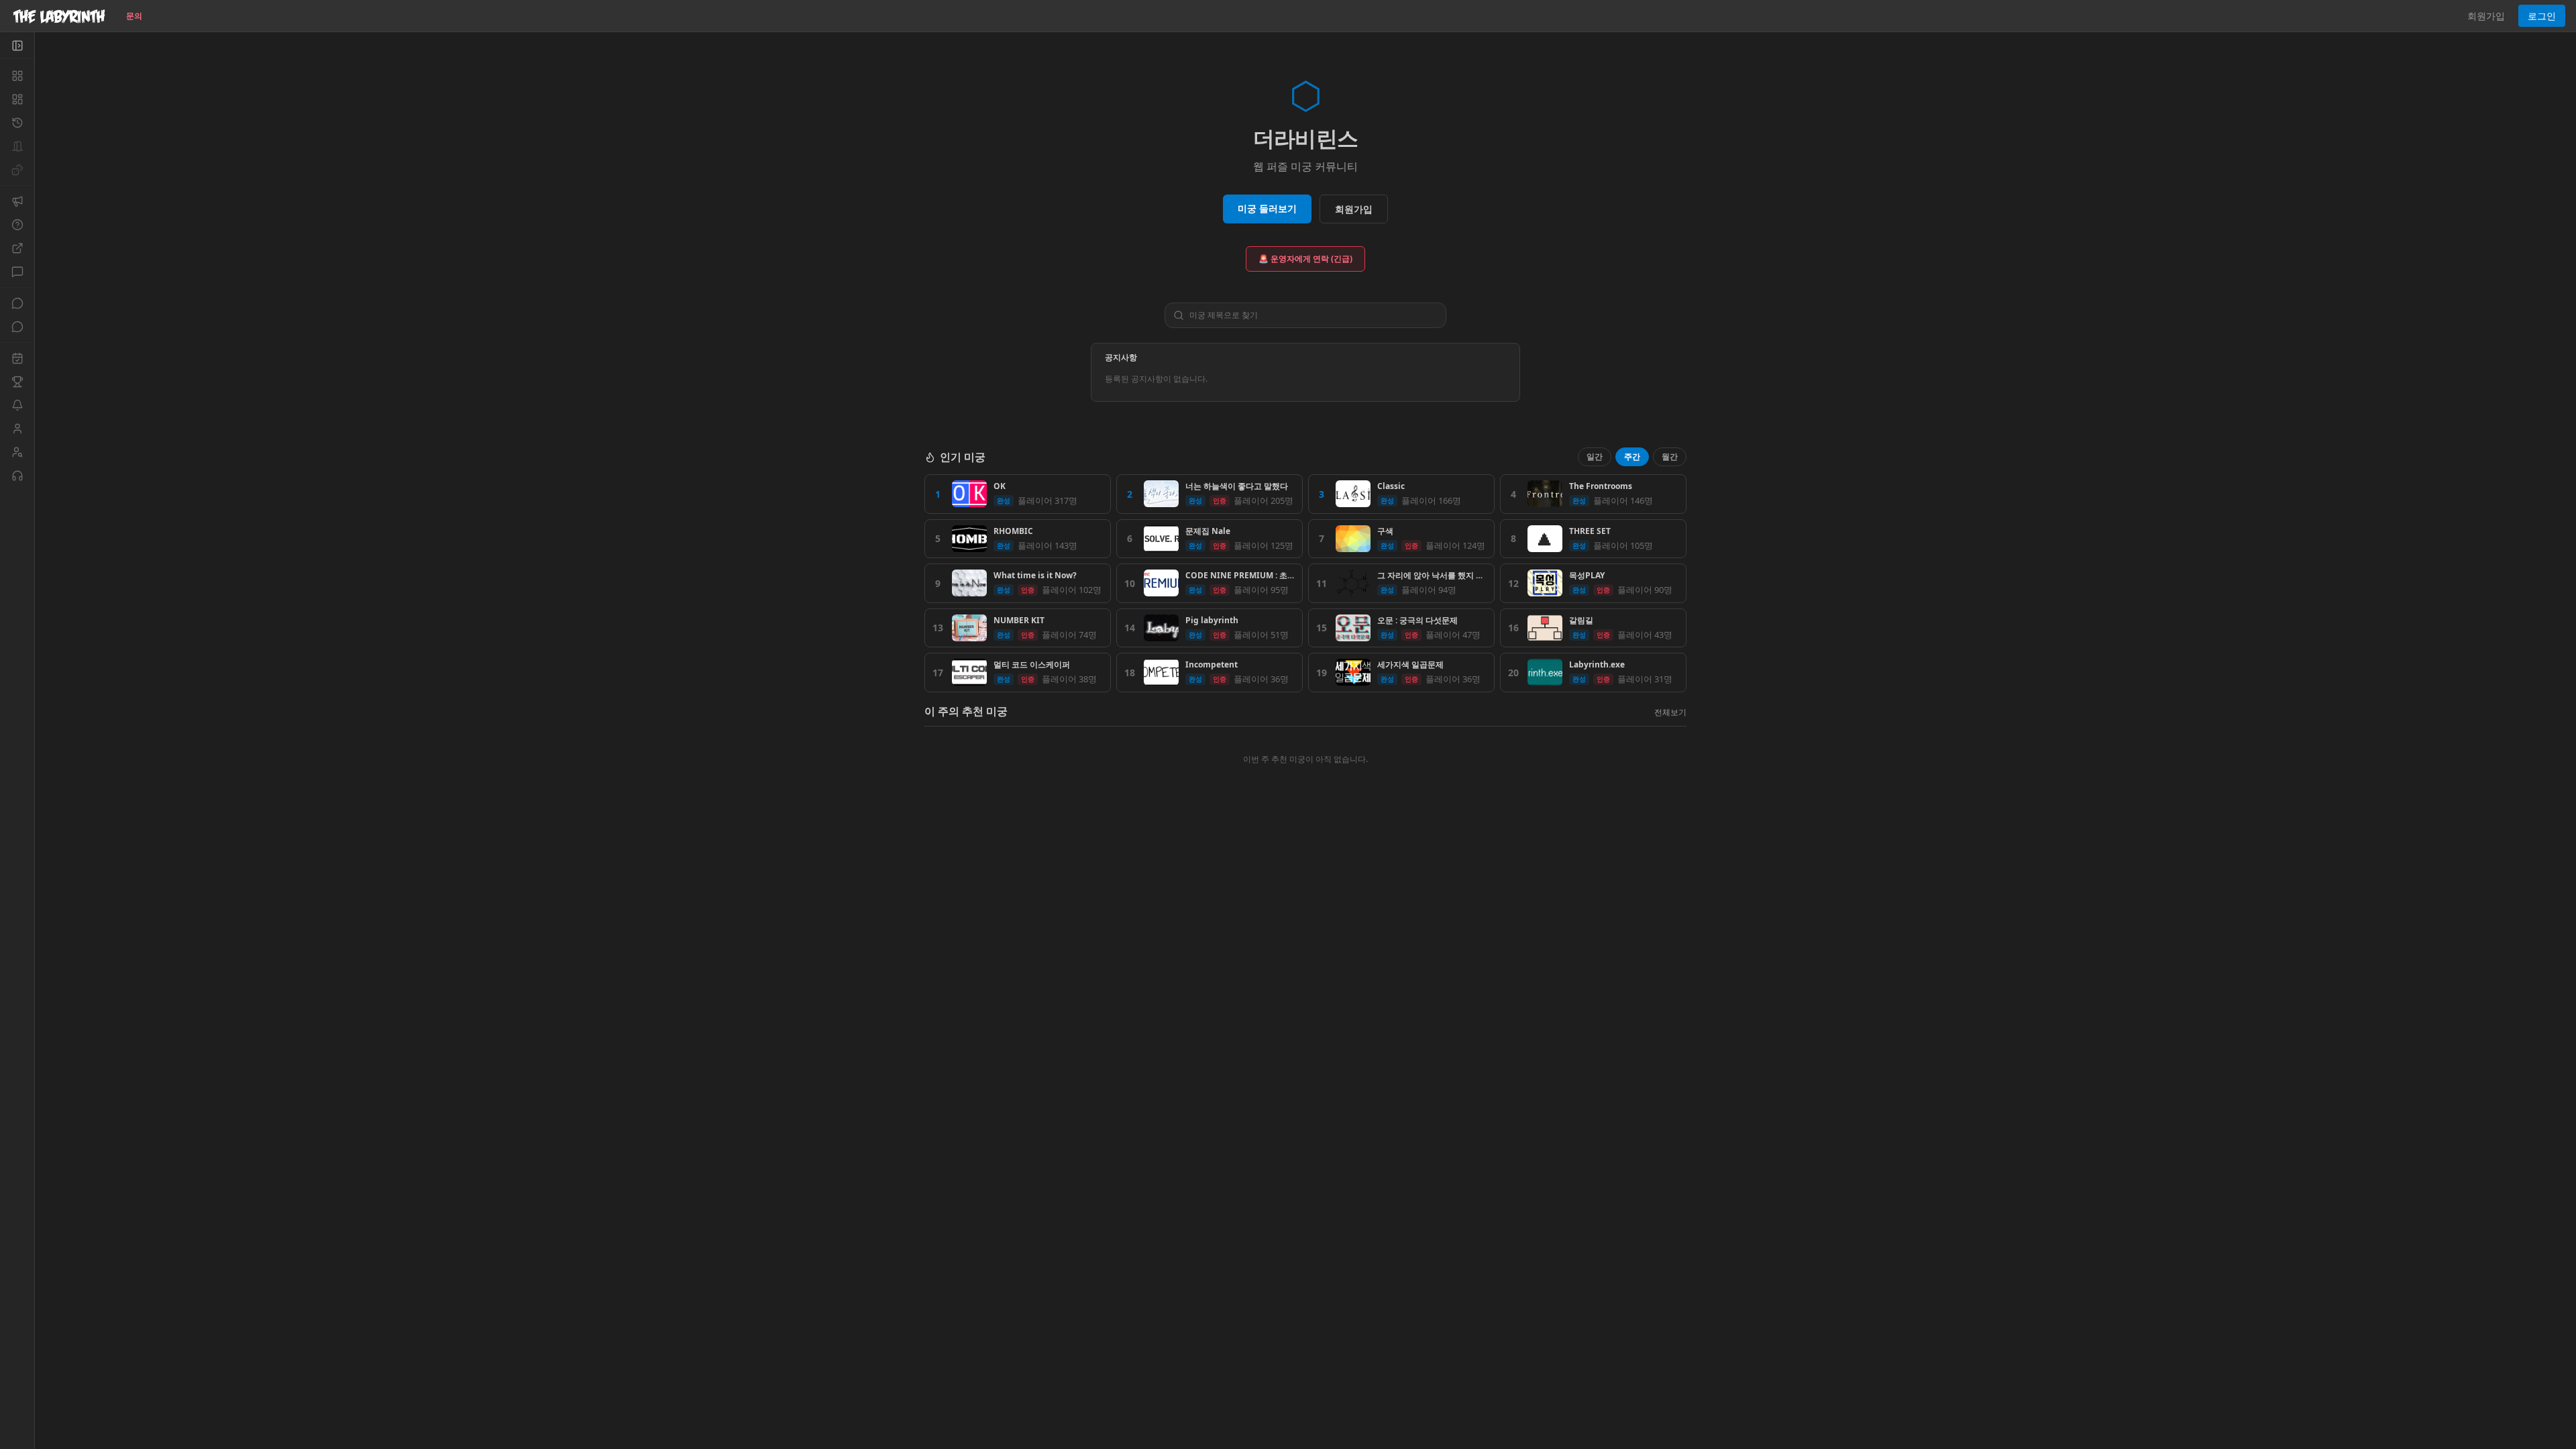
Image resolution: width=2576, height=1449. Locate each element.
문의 (134, 16)
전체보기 (1670, 712)
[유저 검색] (17, 452)
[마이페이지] (17, 429)
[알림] (17, 405)
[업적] (17, 382)
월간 (1670, 457)
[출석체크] (17, 358)
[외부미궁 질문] (17, 248)
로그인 (2542, 16)
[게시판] (17, 272)
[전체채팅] (17, 303)
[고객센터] (17, 476)
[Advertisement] (1305, 924)
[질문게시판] (17, 225)
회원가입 (2486, 16)
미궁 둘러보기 (1267, 208)
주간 (1632, 457)
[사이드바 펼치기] (17, 46)
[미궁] (17, 76)
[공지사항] (17, 201)
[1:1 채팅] (17, 327)
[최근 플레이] (17, 123)
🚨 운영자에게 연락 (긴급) (1305, 259)
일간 (1595, 457)
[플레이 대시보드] (17, 99)
